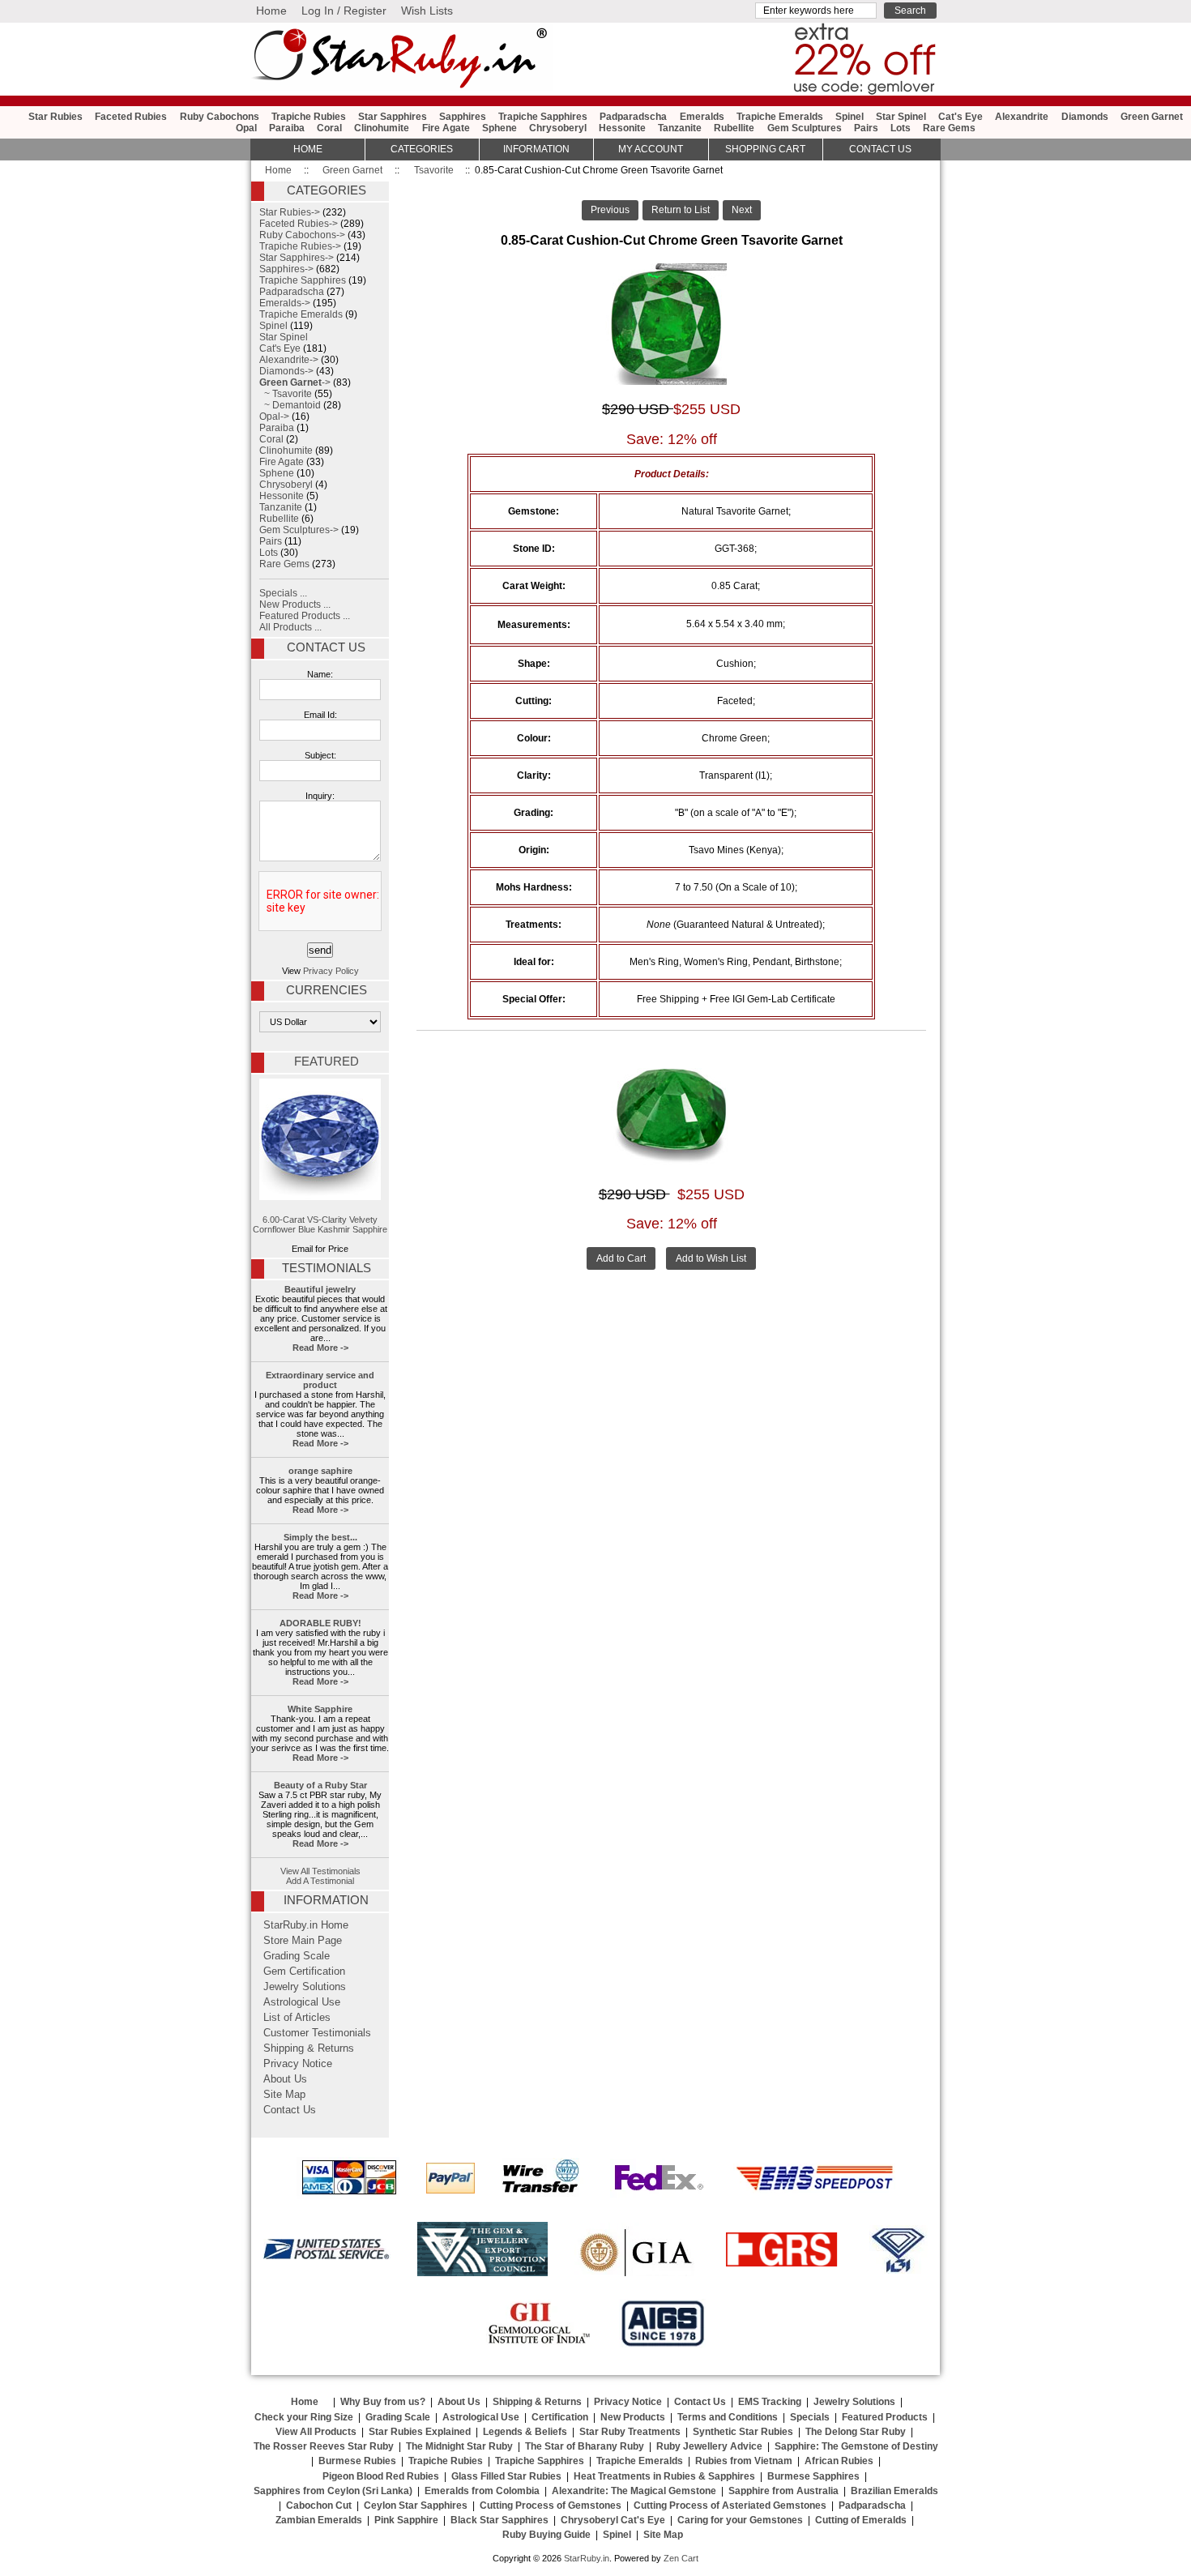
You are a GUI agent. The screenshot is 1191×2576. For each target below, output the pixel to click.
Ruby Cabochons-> (302, 235)
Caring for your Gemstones (740, 2520)
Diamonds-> (286, 371)
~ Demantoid (290, 405)
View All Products (316, 2432)
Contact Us (326, 647)
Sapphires (463, 117)
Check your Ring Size (304, 2417)
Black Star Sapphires (499, 2520)
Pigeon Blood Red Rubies (381, 2476)
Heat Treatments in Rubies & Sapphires (664, 2476)
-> (295, 382)
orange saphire (320, 1471)
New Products (633, 2417)
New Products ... (295, 604)
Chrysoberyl (558, 128)
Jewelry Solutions (305, 1987)
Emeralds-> (285, 303)
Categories (422, 149)
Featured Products (885, 2417)
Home (271, 11)
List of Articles (297, 2018)
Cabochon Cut (319, 2506)
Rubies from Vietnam (744, 2461)
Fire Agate (446, 128)
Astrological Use (302, 2002)
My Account (651, 149)
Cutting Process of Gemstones (551, 2506)
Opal (246, 128)
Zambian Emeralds (319, 2520)
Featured (327, 1062)
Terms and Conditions (728, 2417)
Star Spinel (901, 117)
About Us (285, 2079)
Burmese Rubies (357, 2461)
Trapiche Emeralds (780, 117)
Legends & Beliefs (525, 2432)
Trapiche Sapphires (543, 117)
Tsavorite (434, 170)
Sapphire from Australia (783, 2491)
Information (536, 149)
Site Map (284, 2095)
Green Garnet (352, 170)
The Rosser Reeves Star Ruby (324, 2446)
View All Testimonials (320, 1871)
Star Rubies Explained (420, 2432)
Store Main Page (303, 1941)
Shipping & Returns (309, 2048)
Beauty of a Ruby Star (320, 1785)
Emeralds (702, 117)
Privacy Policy (331, 971)
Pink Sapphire (406, 2520)
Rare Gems (949, 128)
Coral (329, 128)
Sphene (499, 128)
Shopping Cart (765, 149)
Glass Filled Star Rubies (506, 2476)
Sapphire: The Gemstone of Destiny (856, 2446)
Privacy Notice (298, 2064)
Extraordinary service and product (320, 1380)
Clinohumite (382, 128)
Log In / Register (344, 11)
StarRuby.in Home (306, 1925)
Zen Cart (681, 2558)
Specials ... (283, 593)
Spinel (849, 117)
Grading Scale (297, 1956)
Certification (560, 2417)
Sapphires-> (286, 269)
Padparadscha (633, 117)
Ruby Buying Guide (546, 2535)
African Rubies (839, 2461)
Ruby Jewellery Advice (709, 2446)
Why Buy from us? (383, 2402)
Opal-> (274, 417)
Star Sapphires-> (297, 258)
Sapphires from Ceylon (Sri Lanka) (333, 2491)
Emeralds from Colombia (482, 2491)
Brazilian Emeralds (894, 2491)
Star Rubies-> (290, 212)
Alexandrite (1022, 117)
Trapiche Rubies (309, 117)
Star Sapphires (393, 117)
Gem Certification (304, 1972)
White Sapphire (320, 1709)
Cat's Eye (960, 117)
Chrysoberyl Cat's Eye (613, 2520)
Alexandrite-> (289, 360)
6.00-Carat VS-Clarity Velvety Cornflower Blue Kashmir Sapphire (320, 1224)
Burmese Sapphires (813, 2476)
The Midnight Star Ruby (459, 2446)
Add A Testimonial (320, 1881)
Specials (810, 2417)
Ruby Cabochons (220, 117)
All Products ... (290, 627)
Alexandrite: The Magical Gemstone (634, 2491)
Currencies (327, 990)
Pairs (866, 128)
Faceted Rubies (131, 117)
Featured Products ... (305, 616)
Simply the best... (320, 1537)
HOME (308, 149)
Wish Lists (427, 11)
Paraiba (287, 128)
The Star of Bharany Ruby (585, 2446)
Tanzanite (680, 128)
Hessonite (622, 128)
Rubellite (734, 128)
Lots (901, 128)
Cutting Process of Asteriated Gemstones (730, 2506)
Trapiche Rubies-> (300, 246)
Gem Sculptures (805, 128)
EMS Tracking (770, 2402)
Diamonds (1085, 117)
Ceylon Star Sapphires (416, 2506)
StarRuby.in (587, 2558)
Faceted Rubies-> (299, 224)
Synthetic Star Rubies (743, 2432)
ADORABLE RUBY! (320, 1623)
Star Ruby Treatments (630, 2432)
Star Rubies (55, 117)
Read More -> (320, 1348)
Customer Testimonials (317, 2033)
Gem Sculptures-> (299, 530)
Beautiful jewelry (320, 1289)
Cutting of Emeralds (861, 2520)
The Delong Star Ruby (856, 2432)
